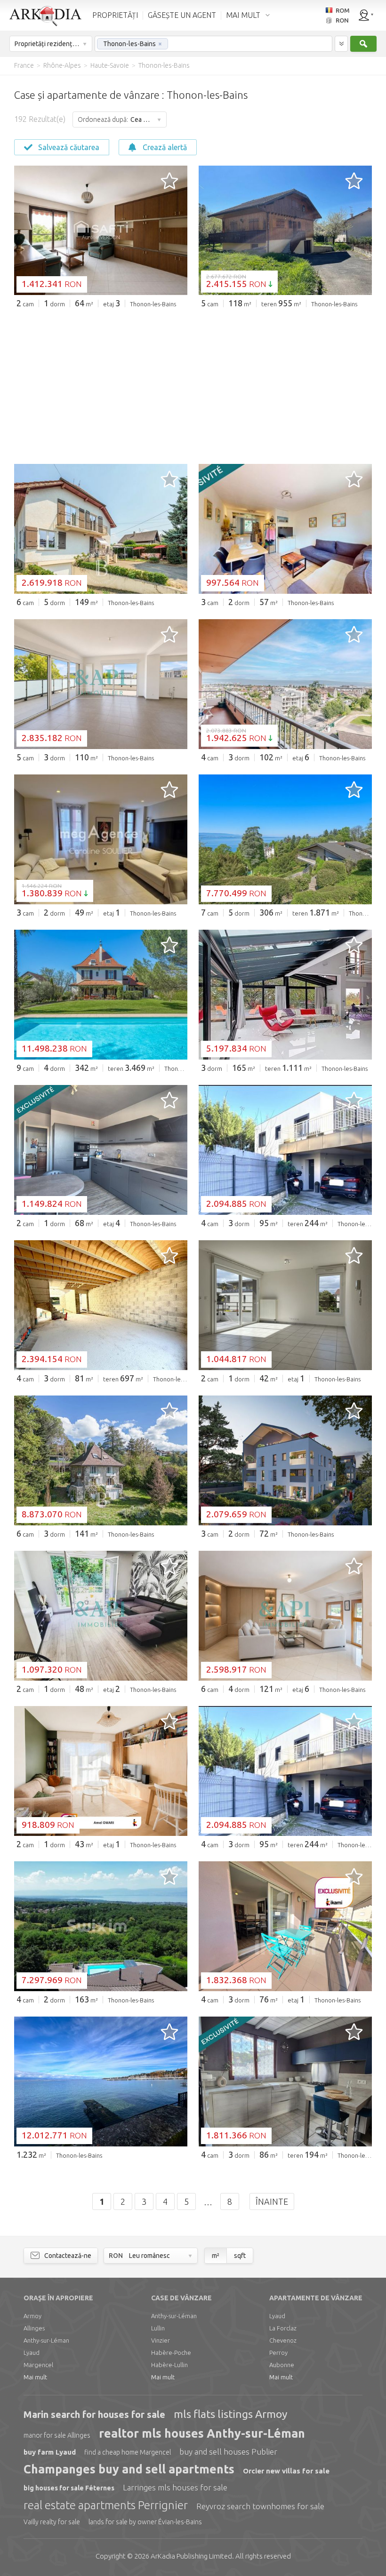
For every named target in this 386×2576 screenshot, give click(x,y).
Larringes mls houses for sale (175, 2487)
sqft (240, 2256)
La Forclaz (283, 2328)
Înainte (272, 2201)
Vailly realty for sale (52, 2522)
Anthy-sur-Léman (46, 2340)
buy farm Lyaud (50, 2452)
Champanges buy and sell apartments (129, 2469)
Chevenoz (283, 2340)
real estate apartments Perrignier (106, 2505)
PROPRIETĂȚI (115, 15)
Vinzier (161, 2340)
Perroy (278, 2353)
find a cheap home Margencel (128, 2452)
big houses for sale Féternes (69, 2488)
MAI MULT (243, 15)
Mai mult (35, 2377)
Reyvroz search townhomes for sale (260, 2506)
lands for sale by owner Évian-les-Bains (145, 2522)
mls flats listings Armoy (230, 2414)
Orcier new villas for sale (286, 2471)
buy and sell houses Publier (228, 2452)
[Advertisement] (193, 386)
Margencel (38, 2365)
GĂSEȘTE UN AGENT (182, 15)
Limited (191, 2556)
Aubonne (282, 2365)
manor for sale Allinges (57, 2435)
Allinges (34, 2328)
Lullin (158, 2328)
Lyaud (32, 2353)
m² (216, 2256)
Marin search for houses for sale (94, 2414)
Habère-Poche (171, 2353)
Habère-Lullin (169, 2365)
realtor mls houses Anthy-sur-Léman (202, 2433)
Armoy (32, 2316)
